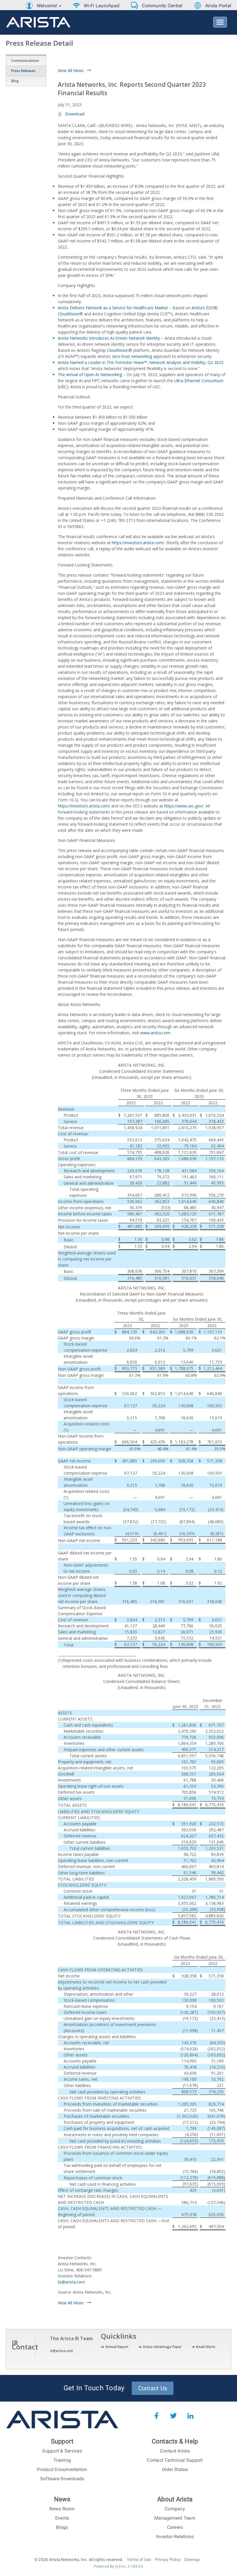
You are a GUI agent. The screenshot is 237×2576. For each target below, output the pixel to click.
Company (175, 2509)
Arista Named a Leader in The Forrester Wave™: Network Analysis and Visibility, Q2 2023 (141, 362)
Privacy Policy (168, 2560)
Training (62, 2460)
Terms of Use (139, 2560)
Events (62, 2518)
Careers (175, 2527)
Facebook (156, 2416)
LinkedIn (190, 2416)
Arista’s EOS (203, 308)
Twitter (173, 2416)
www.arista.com (155, 1033)
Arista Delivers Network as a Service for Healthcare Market (113, 308)
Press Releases (23, 71)
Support (62, 2441)
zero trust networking (132, 356)
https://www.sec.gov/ (184, 806)
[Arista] (38, 23)
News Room (62, 2509)
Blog (15, 81)
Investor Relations (175, 2537)
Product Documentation (62, 2469)
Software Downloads (62, 2479)
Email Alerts (206, 2347)
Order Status (175, 2469)
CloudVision (69, 314)
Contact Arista (175, 2451)
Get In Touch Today (94, 2388)
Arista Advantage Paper (162, 2347)
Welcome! (48, 6)
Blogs (62, 2527)
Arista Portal (218, 6)
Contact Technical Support (175, 2460)
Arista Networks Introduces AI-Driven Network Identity (109, 338)
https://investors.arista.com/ (138, 543)
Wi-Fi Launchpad (102, 6)
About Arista (175, 2499)
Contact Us (153, 2388)
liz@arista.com (71, 2282)
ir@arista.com (62, 2351)
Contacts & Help (175, 2441)
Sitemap (192, 2560)
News (62, 2499)
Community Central (162, 6)
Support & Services (62, 2451)
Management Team (175, 2518)
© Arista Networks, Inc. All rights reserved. (79, 2560)
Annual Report (117, 2347)
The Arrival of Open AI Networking (90, 375)
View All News (71, 70)
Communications (25, 61)
